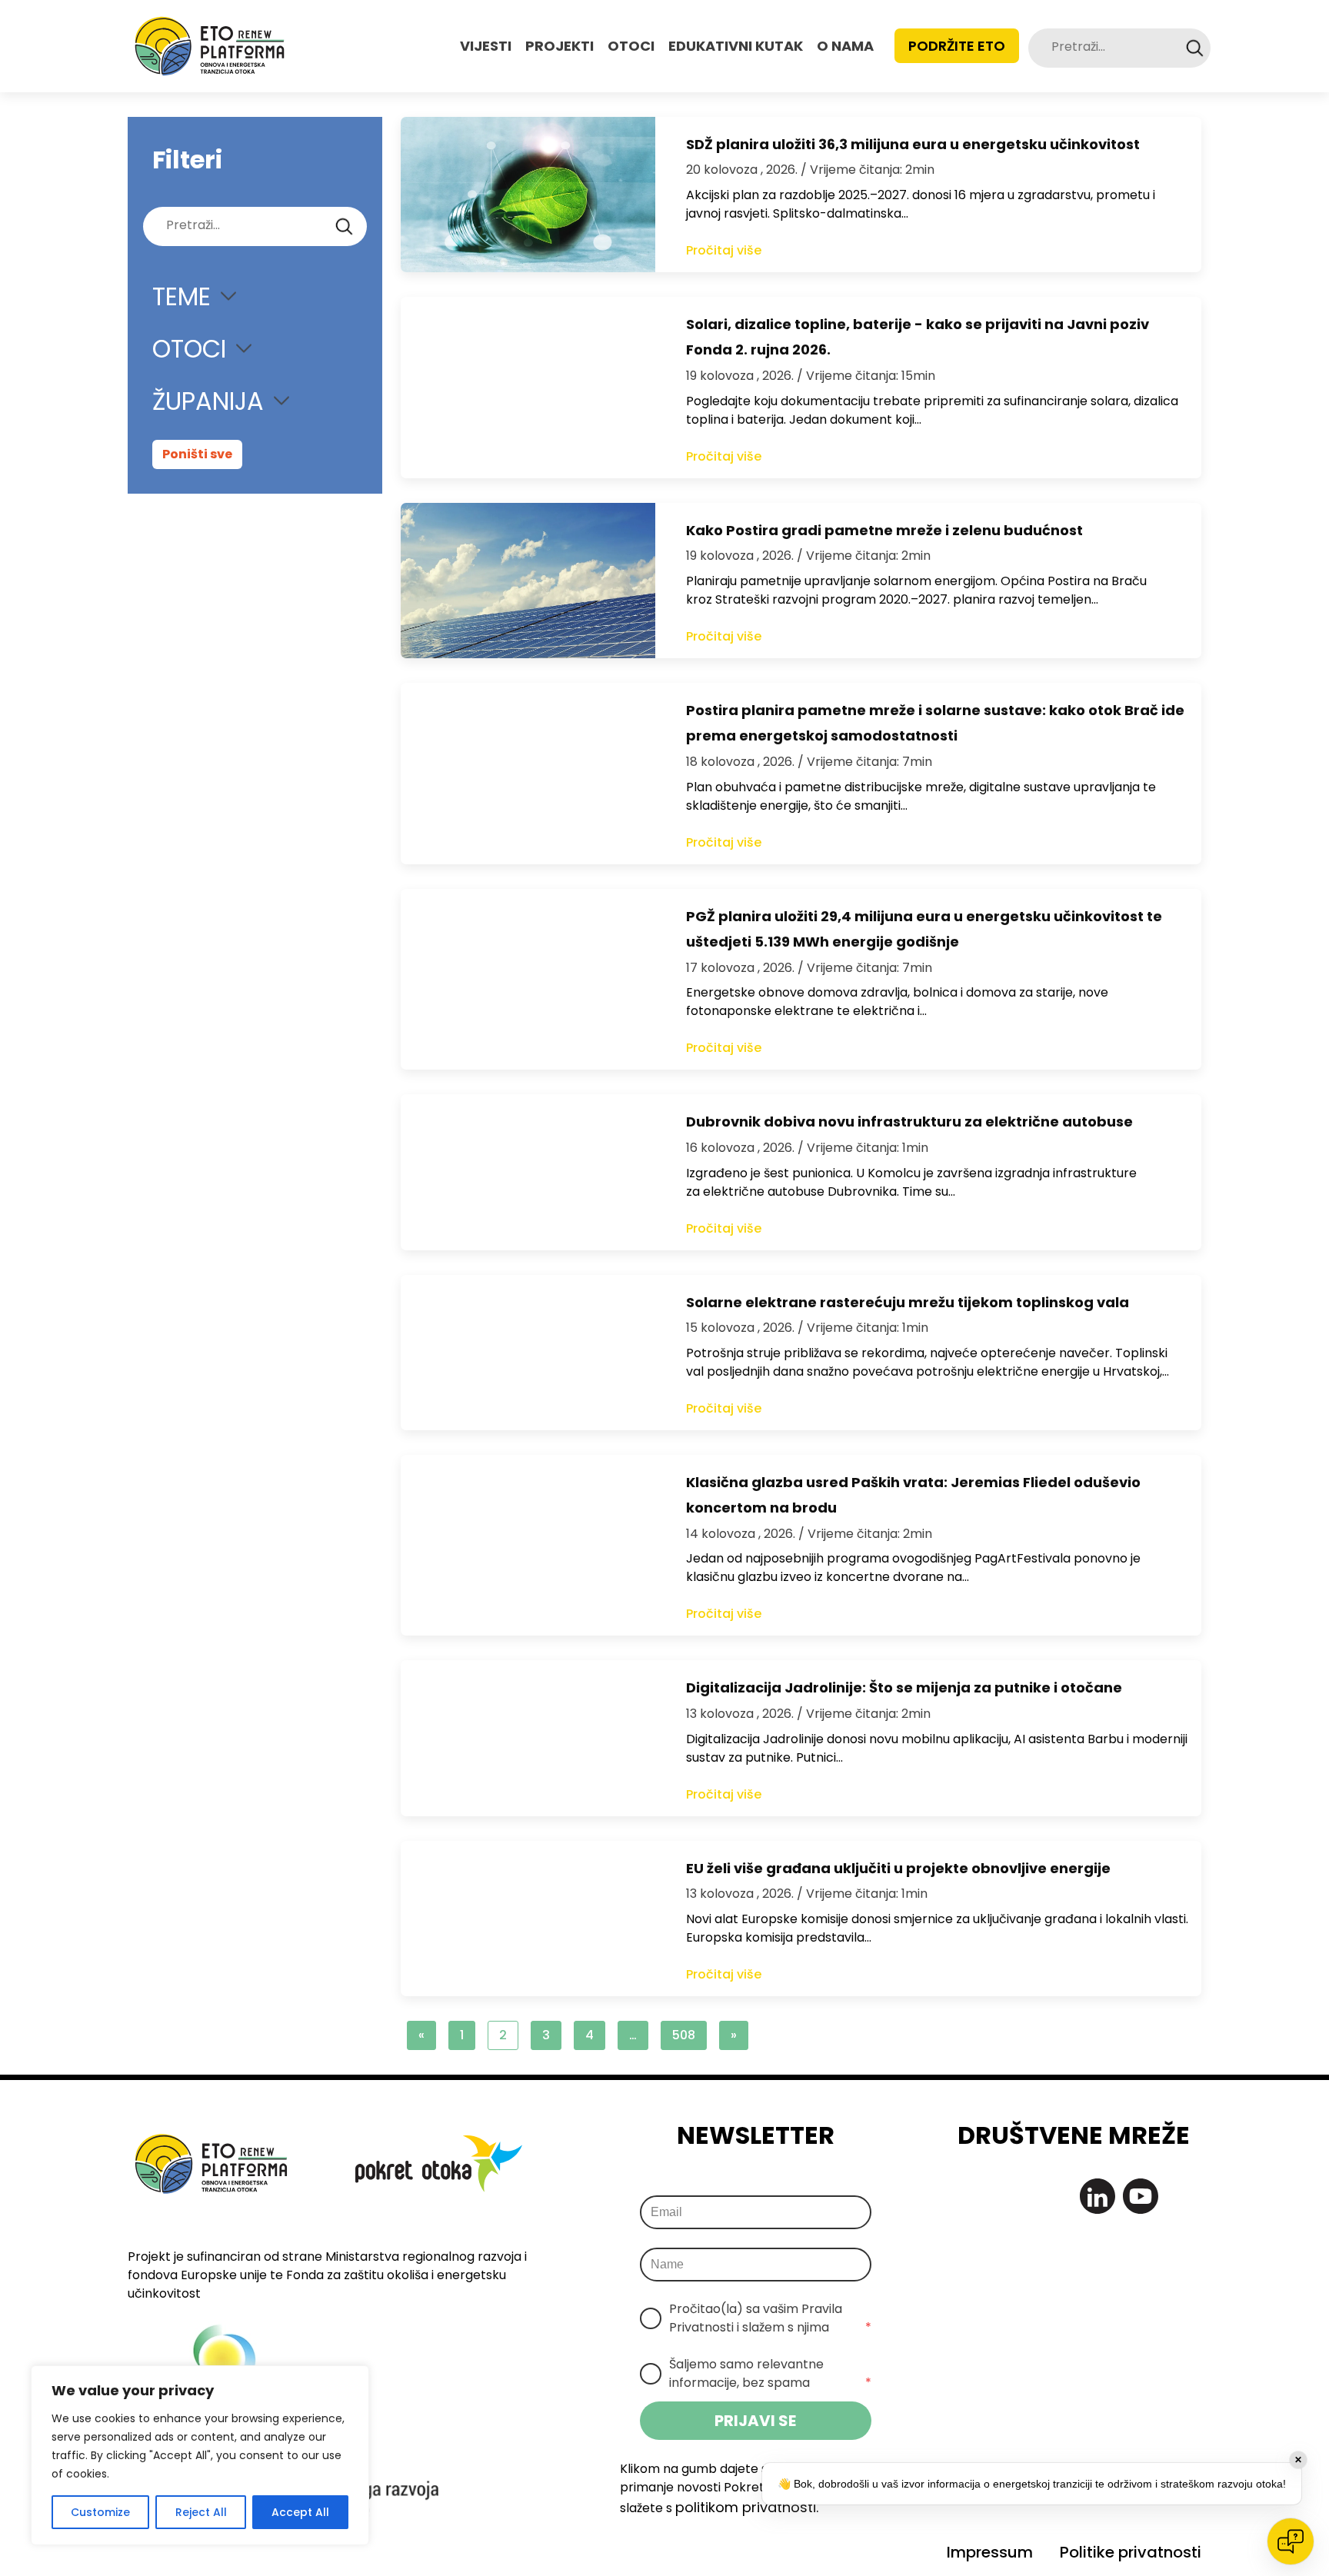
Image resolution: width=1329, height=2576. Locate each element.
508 (684, 2035)
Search (1195, 48)
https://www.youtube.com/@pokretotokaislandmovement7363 (1141, 2196)
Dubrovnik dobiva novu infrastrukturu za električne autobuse (909, 1122)
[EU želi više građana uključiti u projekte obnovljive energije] (528, 1919)
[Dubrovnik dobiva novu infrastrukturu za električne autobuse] (528, 1172)
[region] (200, 2455)
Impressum (990, 2552)
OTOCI (631, 46)
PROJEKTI (560, 46)
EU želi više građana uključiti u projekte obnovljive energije (898, 1868)
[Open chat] (1291, 2541)
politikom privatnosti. (747, 2507)
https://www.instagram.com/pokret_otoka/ (1054, 2196)
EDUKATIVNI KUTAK (736, 46)
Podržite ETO (957, 46)
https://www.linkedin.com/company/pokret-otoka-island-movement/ (1098, 2196)
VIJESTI (486, 46)
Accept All (300, 2512)
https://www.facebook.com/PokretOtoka (1012, 2196)
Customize (100, 2512)
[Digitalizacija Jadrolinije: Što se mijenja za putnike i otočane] (528, 1738)
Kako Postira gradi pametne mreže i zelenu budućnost (884, 530)
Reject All (201, 2512)
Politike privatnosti (1131, 2552)
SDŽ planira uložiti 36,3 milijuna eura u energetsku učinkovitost (913, 144)
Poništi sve (197, 454)
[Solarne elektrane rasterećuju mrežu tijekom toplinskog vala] (528, 1353)
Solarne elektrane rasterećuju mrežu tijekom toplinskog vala (908, 1302)
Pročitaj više (724, 250)
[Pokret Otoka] (210, 46)
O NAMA (845, 46)
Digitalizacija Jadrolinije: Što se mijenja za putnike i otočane (904, 1687)
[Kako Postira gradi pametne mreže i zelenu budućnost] (528, 581)
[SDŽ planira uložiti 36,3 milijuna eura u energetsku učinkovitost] (528, 195)
